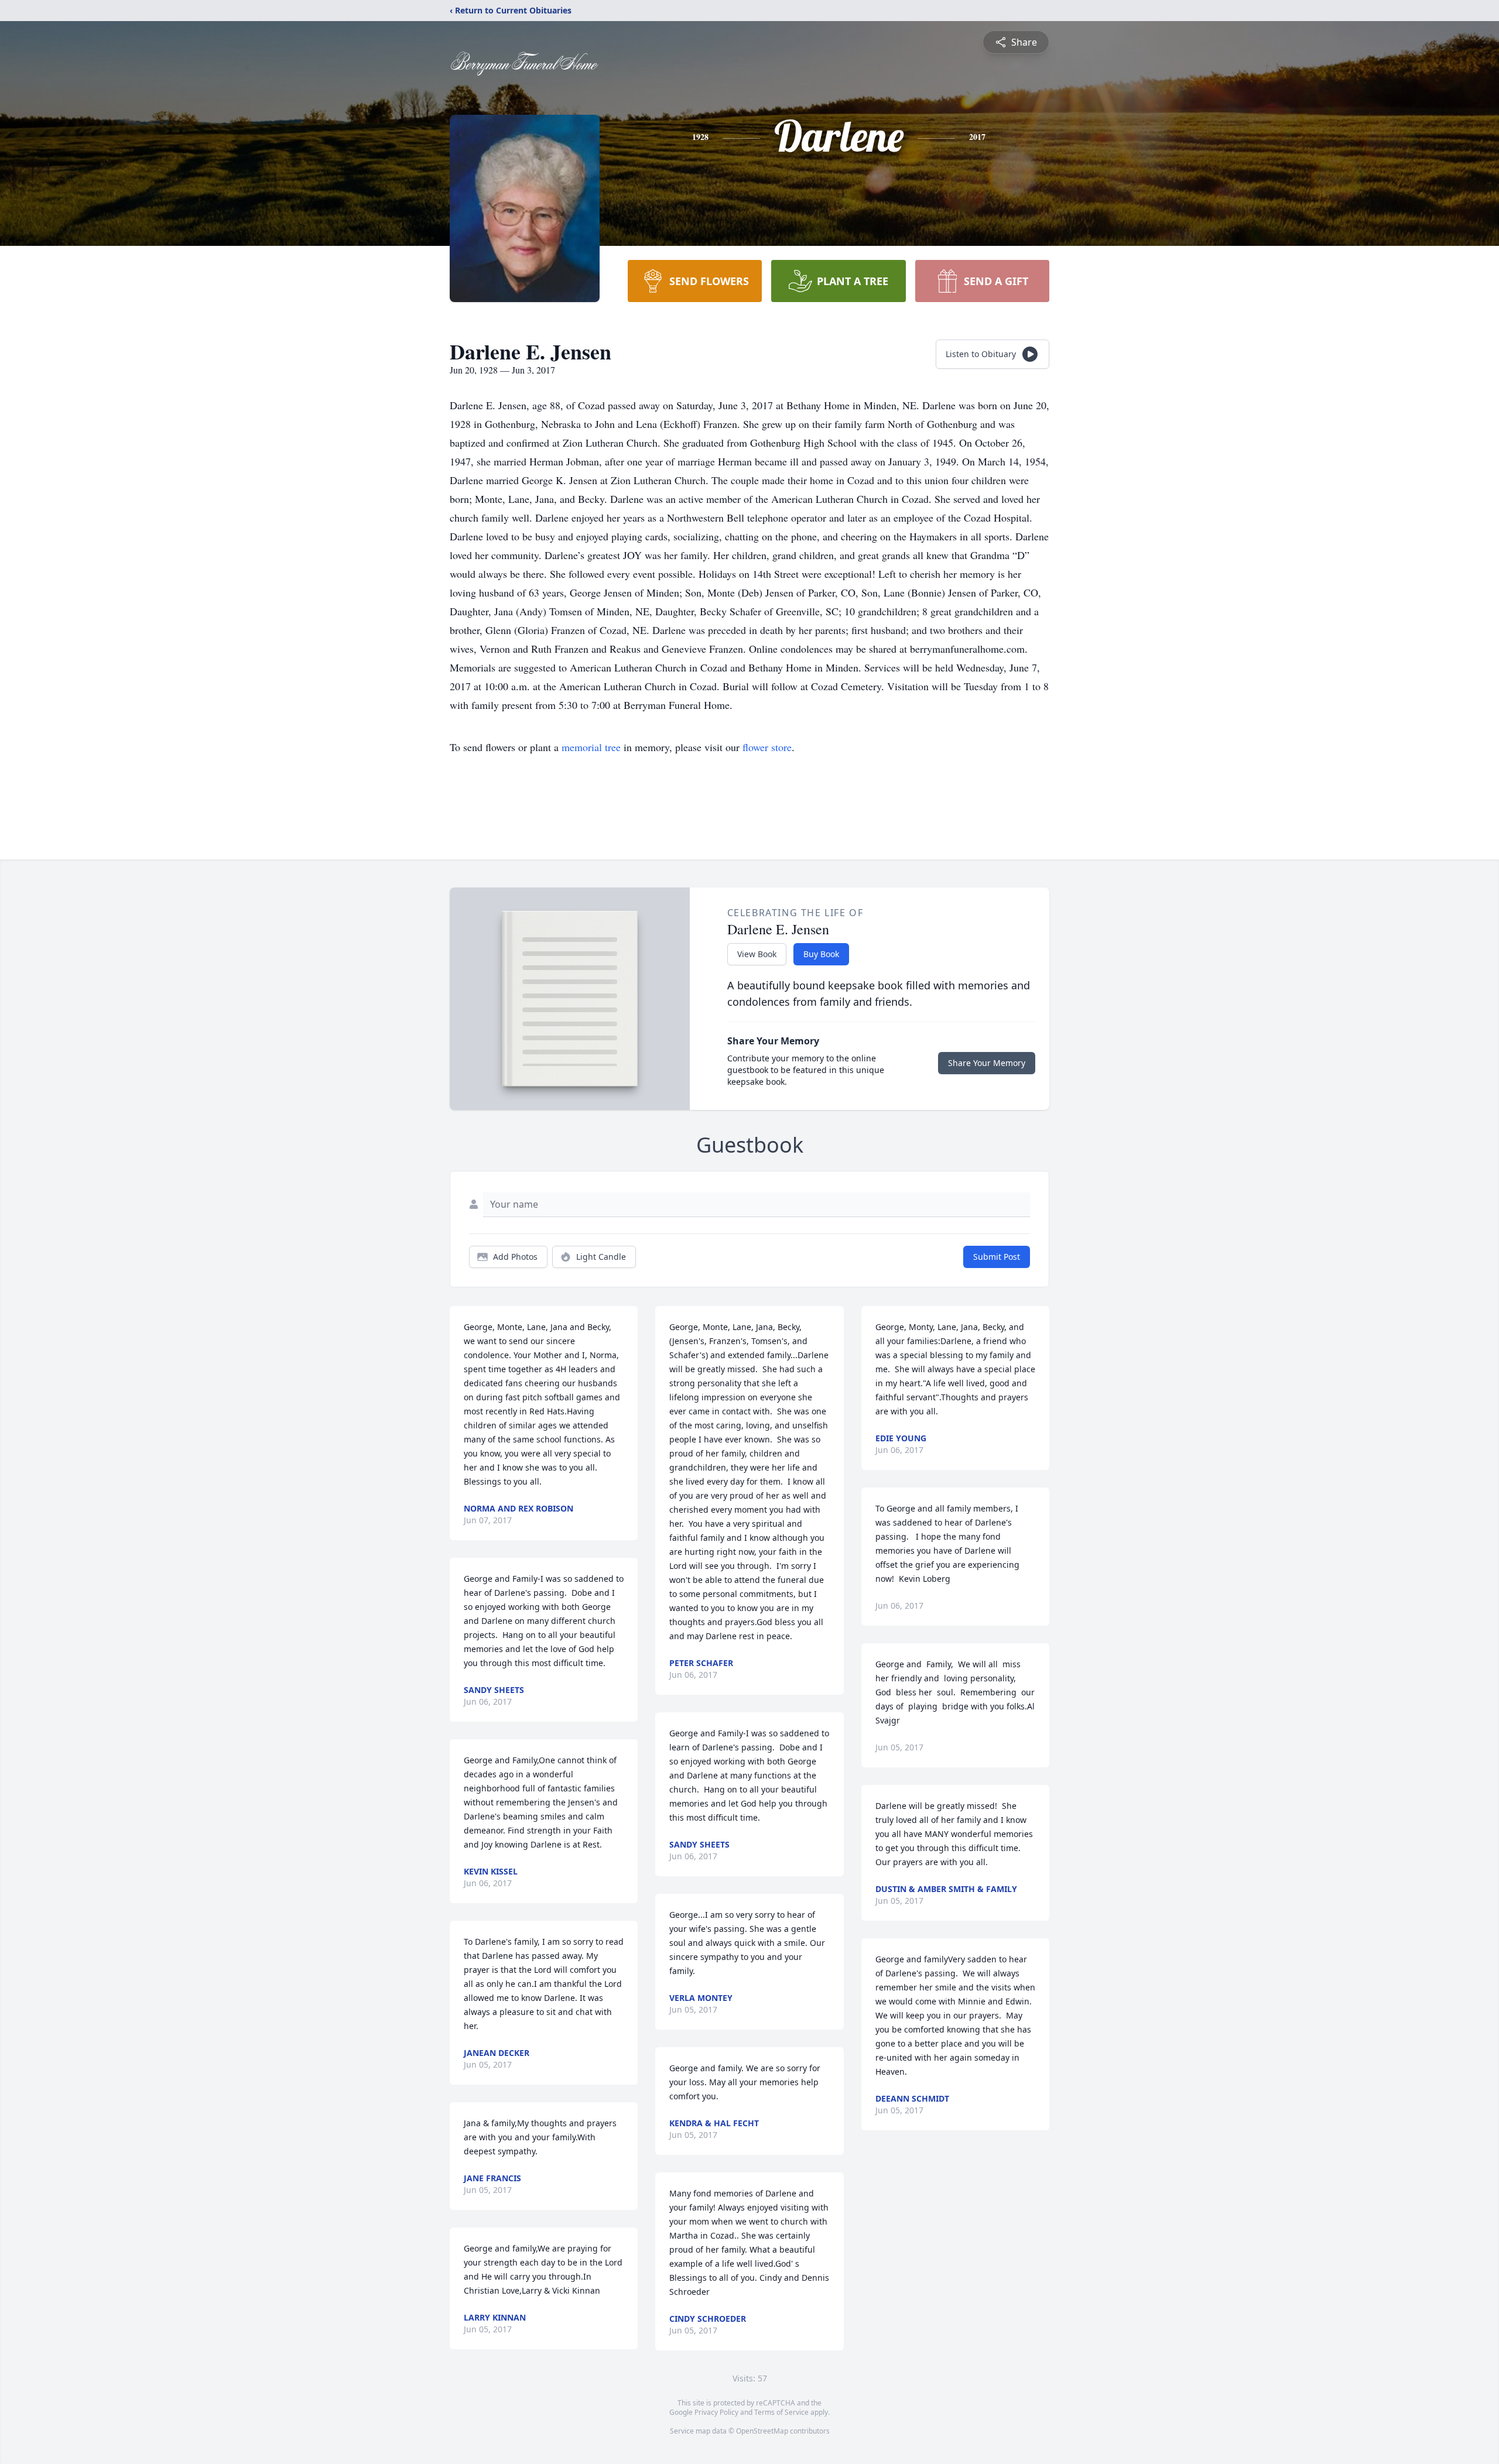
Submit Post (997, 1257)
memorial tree (591, 747)
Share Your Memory (987, 1063)
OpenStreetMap (762, 2431)
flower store (767, 747)
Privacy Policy (716, 2412)
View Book (757, 954)
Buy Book (821, 954)
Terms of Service (781, 2412)
